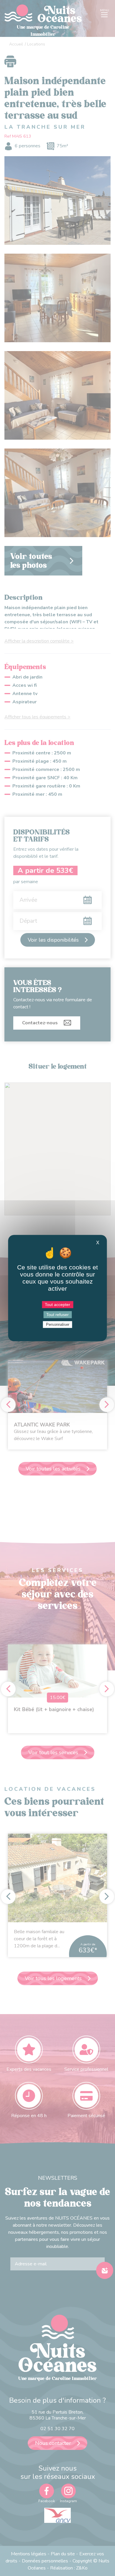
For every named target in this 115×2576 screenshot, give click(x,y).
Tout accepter (57, 1305)
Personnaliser (58, 1324)
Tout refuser (57, 1315)
